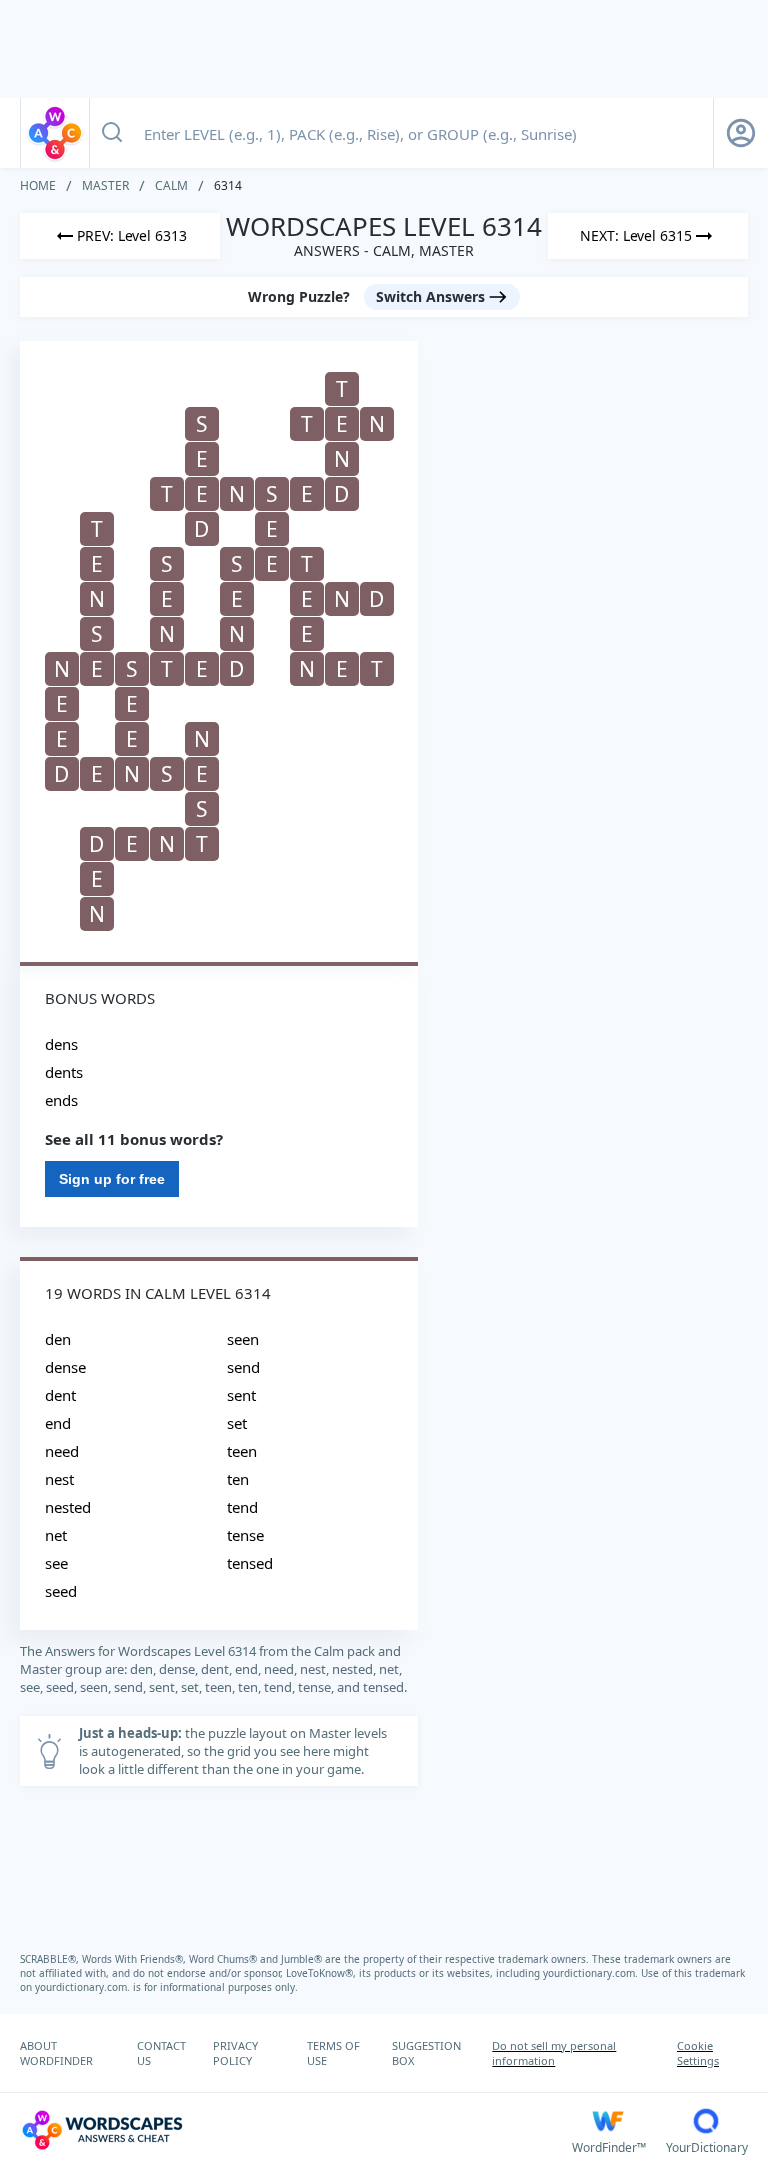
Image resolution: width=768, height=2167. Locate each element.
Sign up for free (112, 1179)
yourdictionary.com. (592, 1973)
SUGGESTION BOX (426, 2053)
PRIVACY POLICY (235, 2053)
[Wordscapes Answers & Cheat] (55, 133)
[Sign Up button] (741, 133)
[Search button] (112, 133)
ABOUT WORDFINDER (56, 2053)
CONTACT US (161, 2053)
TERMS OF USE (333, 2053)
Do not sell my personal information (554, 2053)
